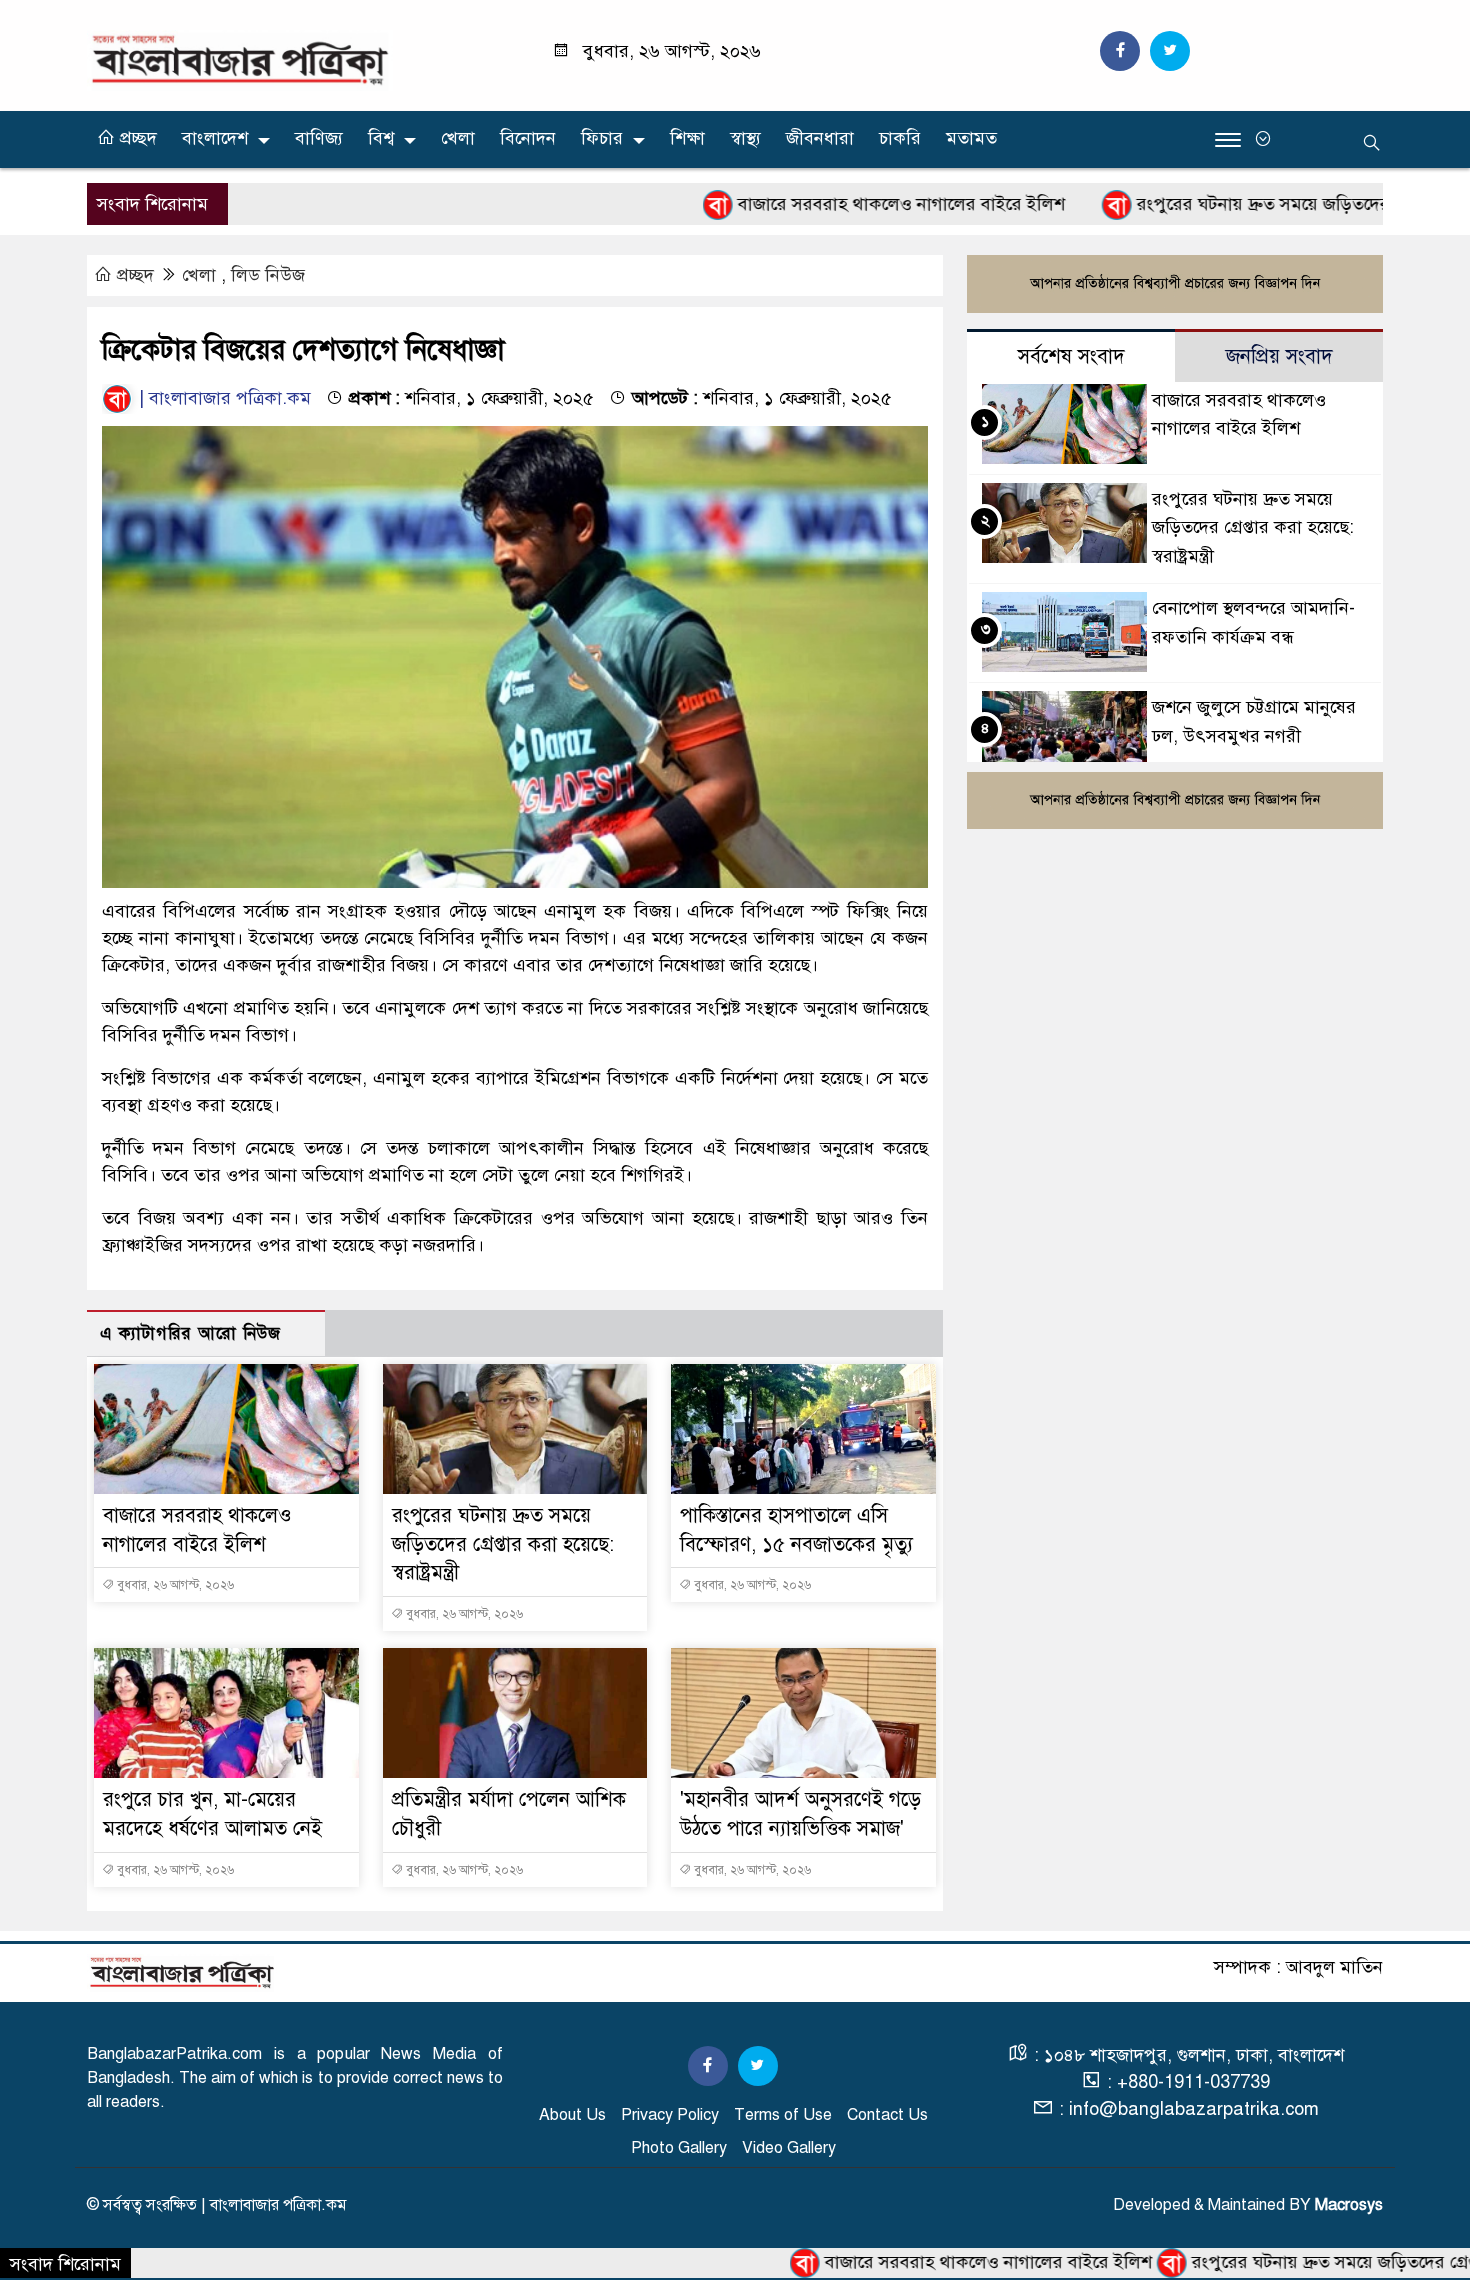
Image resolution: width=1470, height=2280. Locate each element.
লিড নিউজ (268, 275)
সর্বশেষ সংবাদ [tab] (1071, 356)
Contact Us (887, 2115)
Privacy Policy (670, 2115)
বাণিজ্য (319, 138)
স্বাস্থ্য (745, 138)
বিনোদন (528, 138)
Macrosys (1349, 2205)
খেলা (458, 138)
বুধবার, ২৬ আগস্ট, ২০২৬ (174, 1585)
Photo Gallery (679, 2148)
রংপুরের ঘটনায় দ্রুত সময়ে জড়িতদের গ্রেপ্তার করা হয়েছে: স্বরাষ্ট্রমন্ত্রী (503, 1544)
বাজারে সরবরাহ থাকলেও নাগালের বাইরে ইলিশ (809, 204)
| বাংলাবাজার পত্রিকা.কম (222, 398)
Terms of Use (783, 2115)
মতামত (971, 138)
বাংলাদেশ (215, 138)
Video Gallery (789, 2148)
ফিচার (602, 138)
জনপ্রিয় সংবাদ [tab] (1279, 356)
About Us (572, 2115)
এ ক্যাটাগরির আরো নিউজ (190, 1333)
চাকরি (900, 138)
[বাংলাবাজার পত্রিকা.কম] (240, 59)
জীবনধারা (820, 138)
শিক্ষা (687, 138)
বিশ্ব (381, 138)
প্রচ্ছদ (136, 138)
